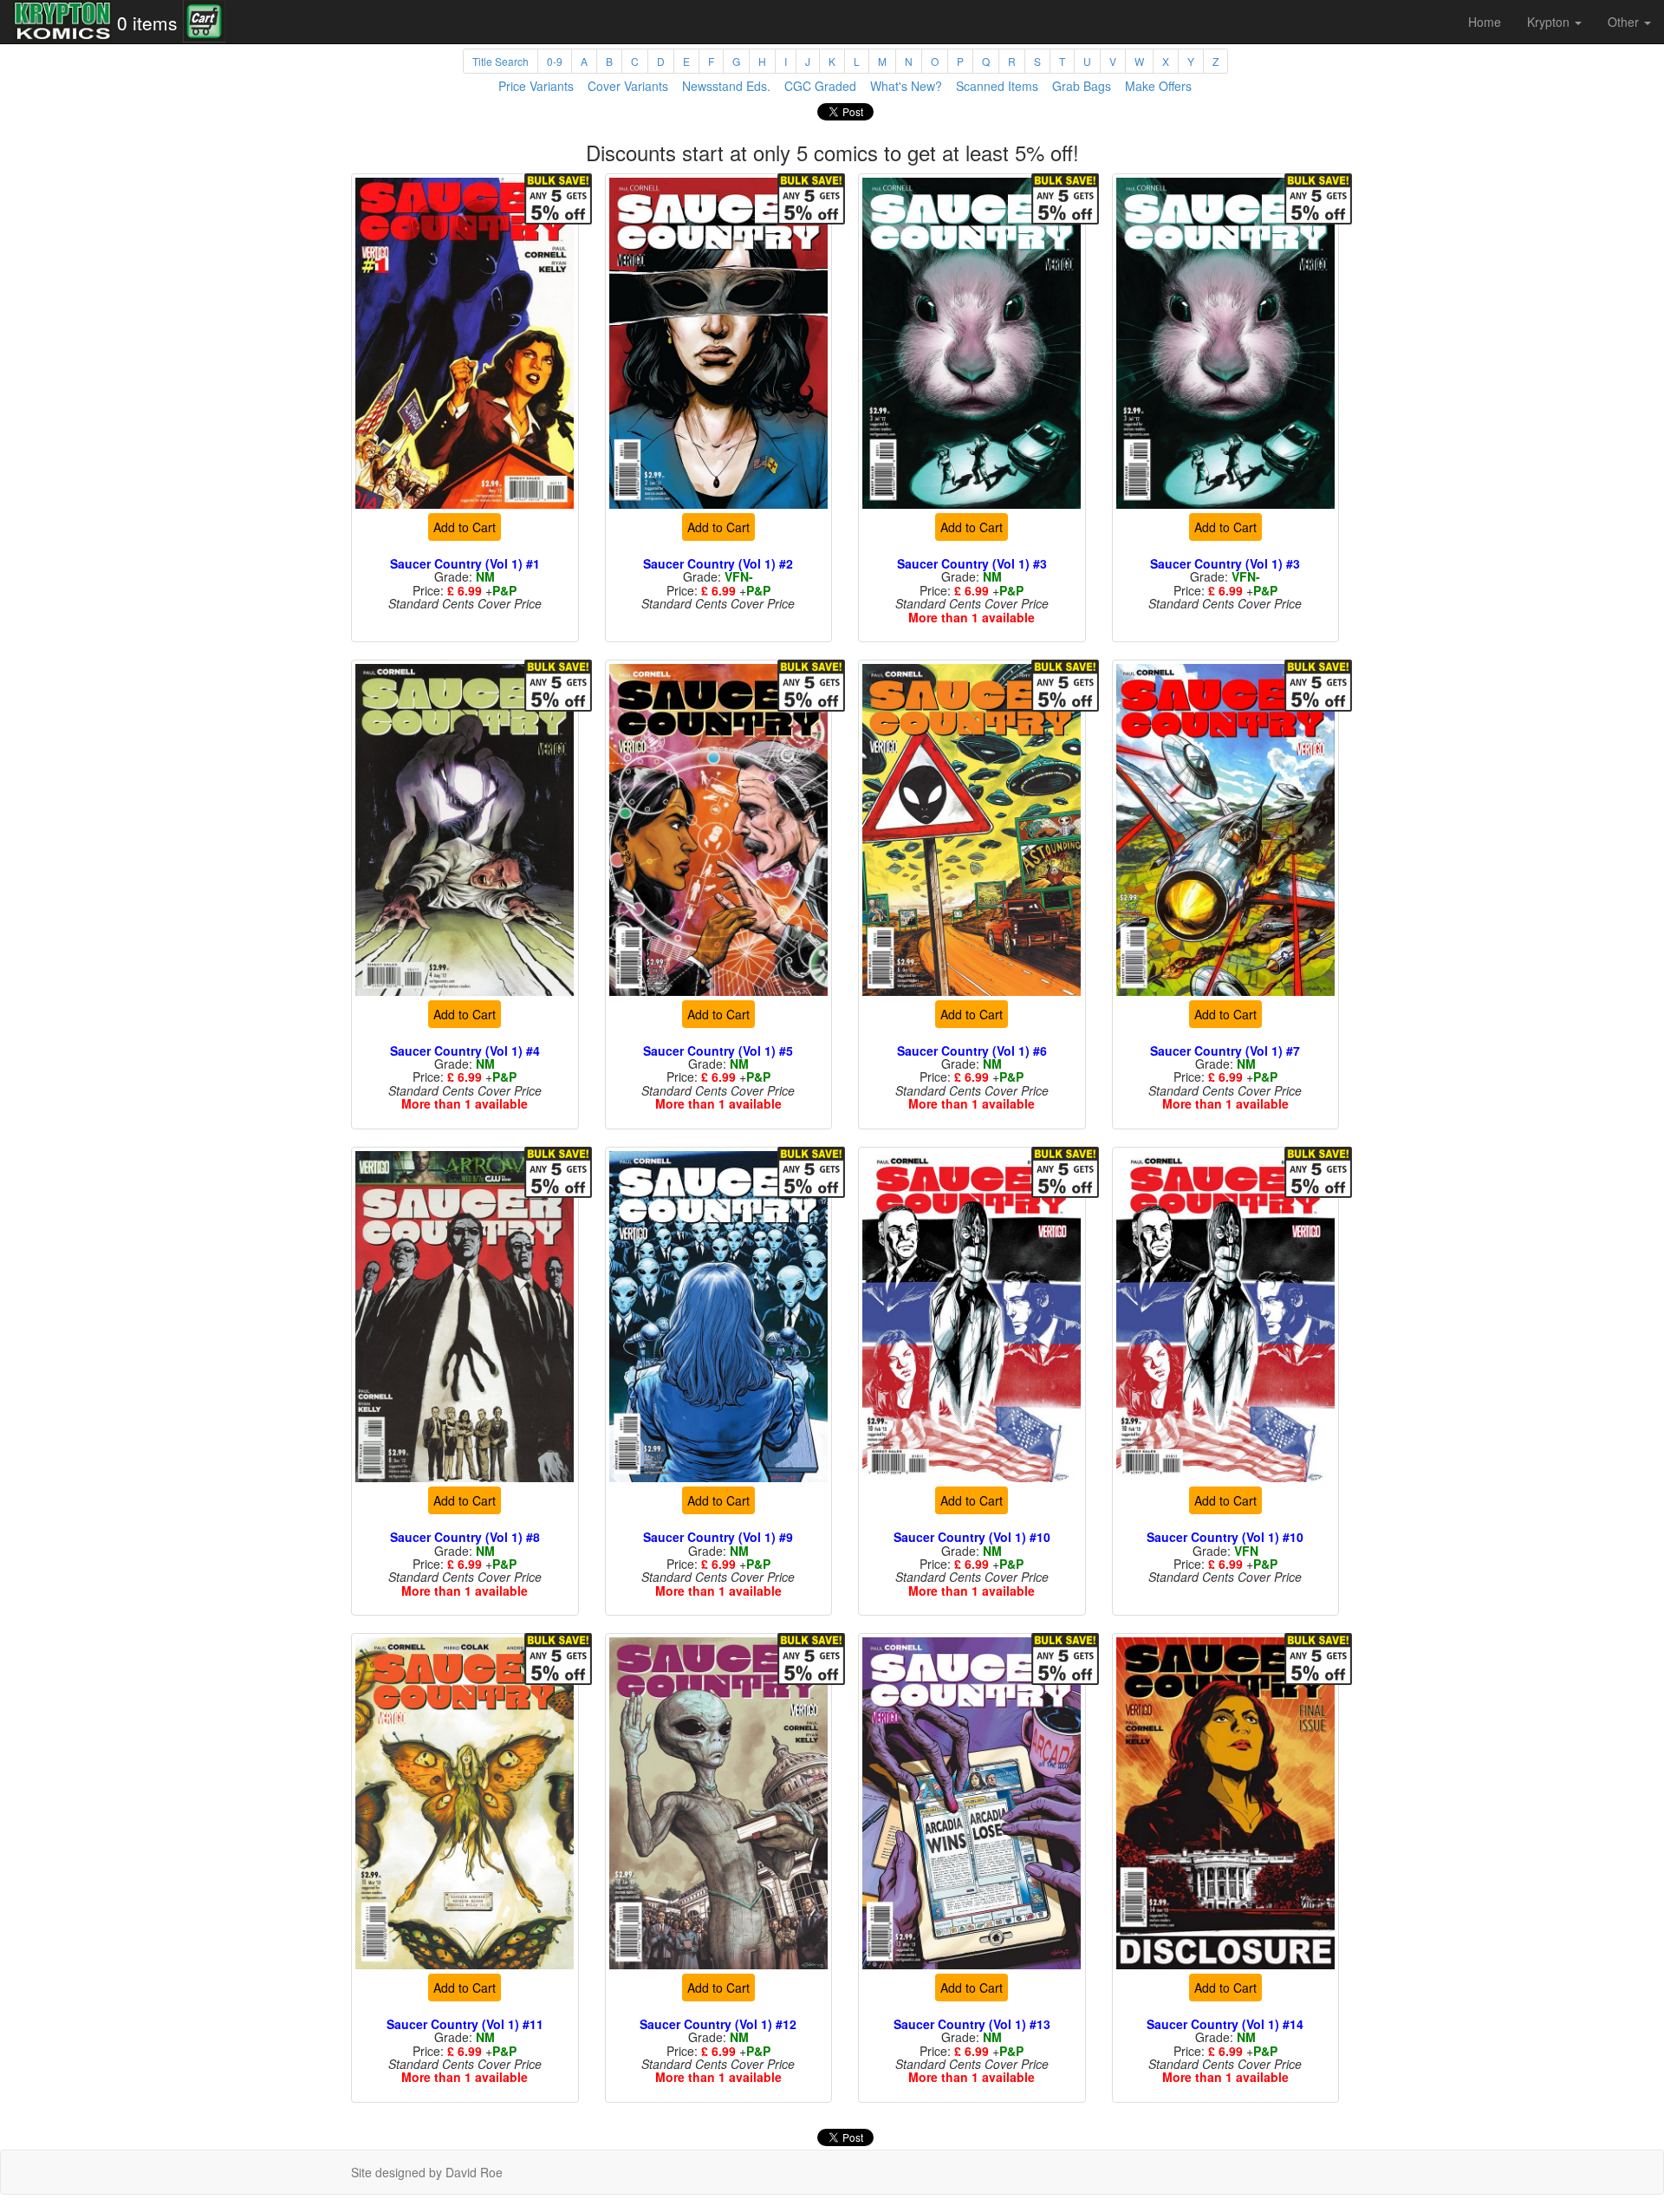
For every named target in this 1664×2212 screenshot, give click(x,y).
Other (1625, 22)
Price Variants (536, 86)
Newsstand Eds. (726, 86)
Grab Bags (1082, 86)
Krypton (1550, 22)
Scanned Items (997, 86)
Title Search (500, 61)
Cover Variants (628, 86)
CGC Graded (820, 86)
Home (1485, 22)
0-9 (555, 61)
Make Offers (1158, 86)
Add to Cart (465, 527)
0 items (147, 23)
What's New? (906, 86)
